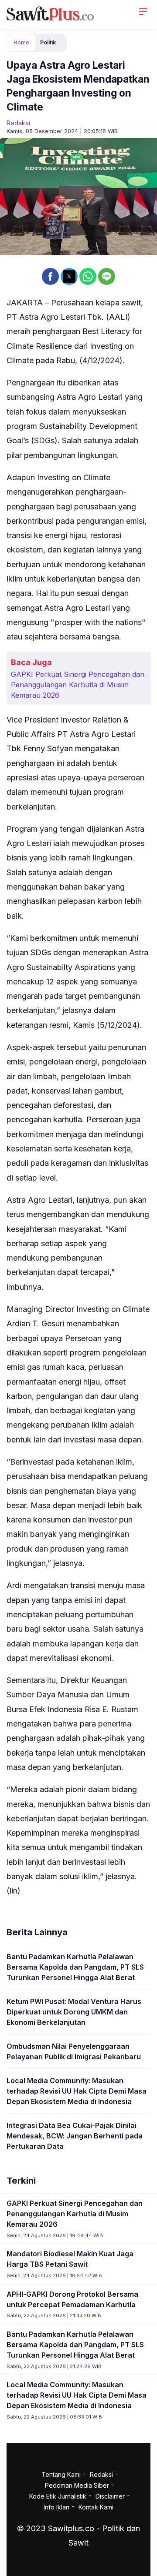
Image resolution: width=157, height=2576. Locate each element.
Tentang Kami (61, 2474)
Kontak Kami (96, 2507)
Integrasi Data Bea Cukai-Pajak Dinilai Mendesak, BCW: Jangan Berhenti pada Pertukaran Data (75, 2136)
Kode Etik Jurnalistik (58, 2496)
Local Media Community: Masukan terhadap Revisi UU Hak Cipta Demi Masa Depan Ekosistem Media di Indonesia (77, 2091)
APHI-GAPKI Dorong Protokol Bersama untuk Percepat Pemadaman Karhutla (72, 2299)
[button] (50, 276)
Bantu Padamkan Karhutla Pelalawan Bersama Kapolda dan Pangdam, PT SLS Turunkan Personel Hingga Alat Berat (75, 1967)
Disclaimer (110, 2496)
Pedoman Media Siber (77, 2485)
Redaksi (18, 123)
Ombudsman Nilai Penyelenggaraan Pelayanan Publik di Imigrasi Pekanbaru (74, 2051)
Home (21, 42)
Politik (48, 42)
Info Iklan (56, 2507)
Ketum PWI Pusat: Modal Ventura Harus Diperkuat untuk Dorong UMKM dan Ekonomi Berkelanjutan (74, 2012)
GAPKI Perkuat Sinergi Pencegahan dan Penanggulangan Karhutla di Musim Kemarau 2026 (78, 685)
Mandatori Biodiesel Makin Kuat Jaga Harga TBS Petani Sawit (70, 2259)
